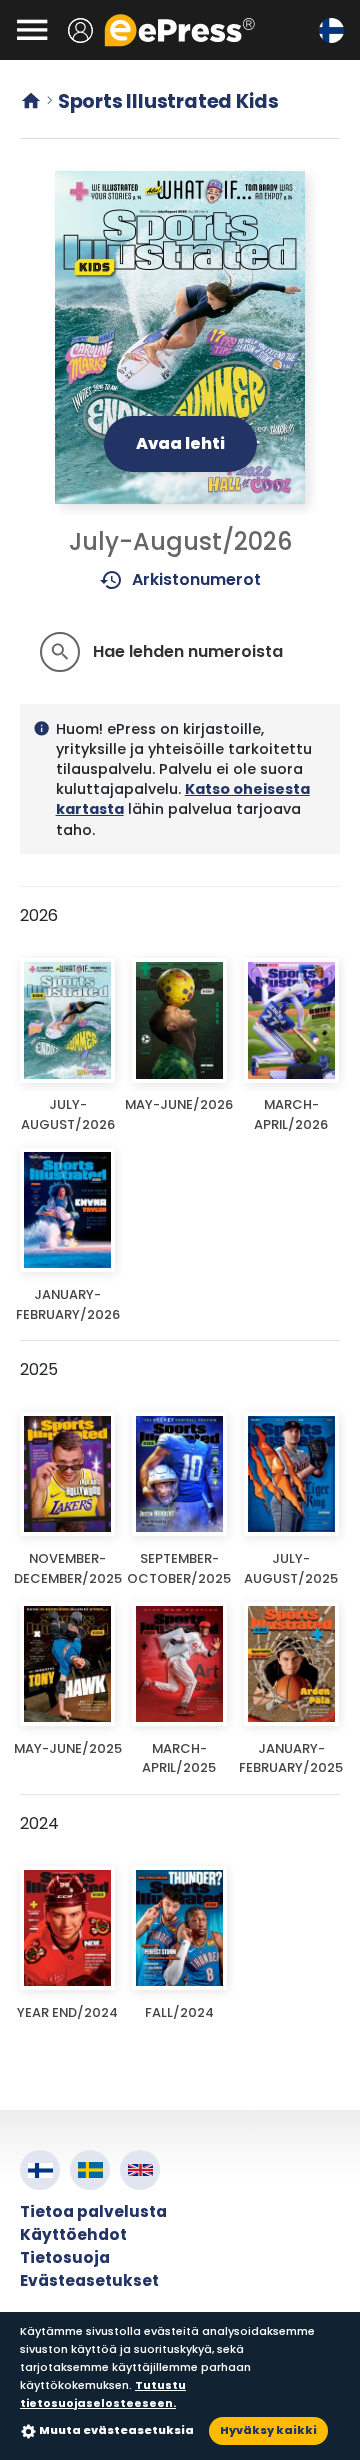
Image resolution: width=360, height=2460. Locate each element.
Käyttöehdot (73, 2234)
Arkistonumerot (180, 580)
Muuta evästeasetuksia (116, 2430)
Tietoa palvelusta (93, 2211)
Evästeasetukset (89, 2280)
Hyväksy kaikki (268, 2430)
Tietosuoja (65, 2257)
